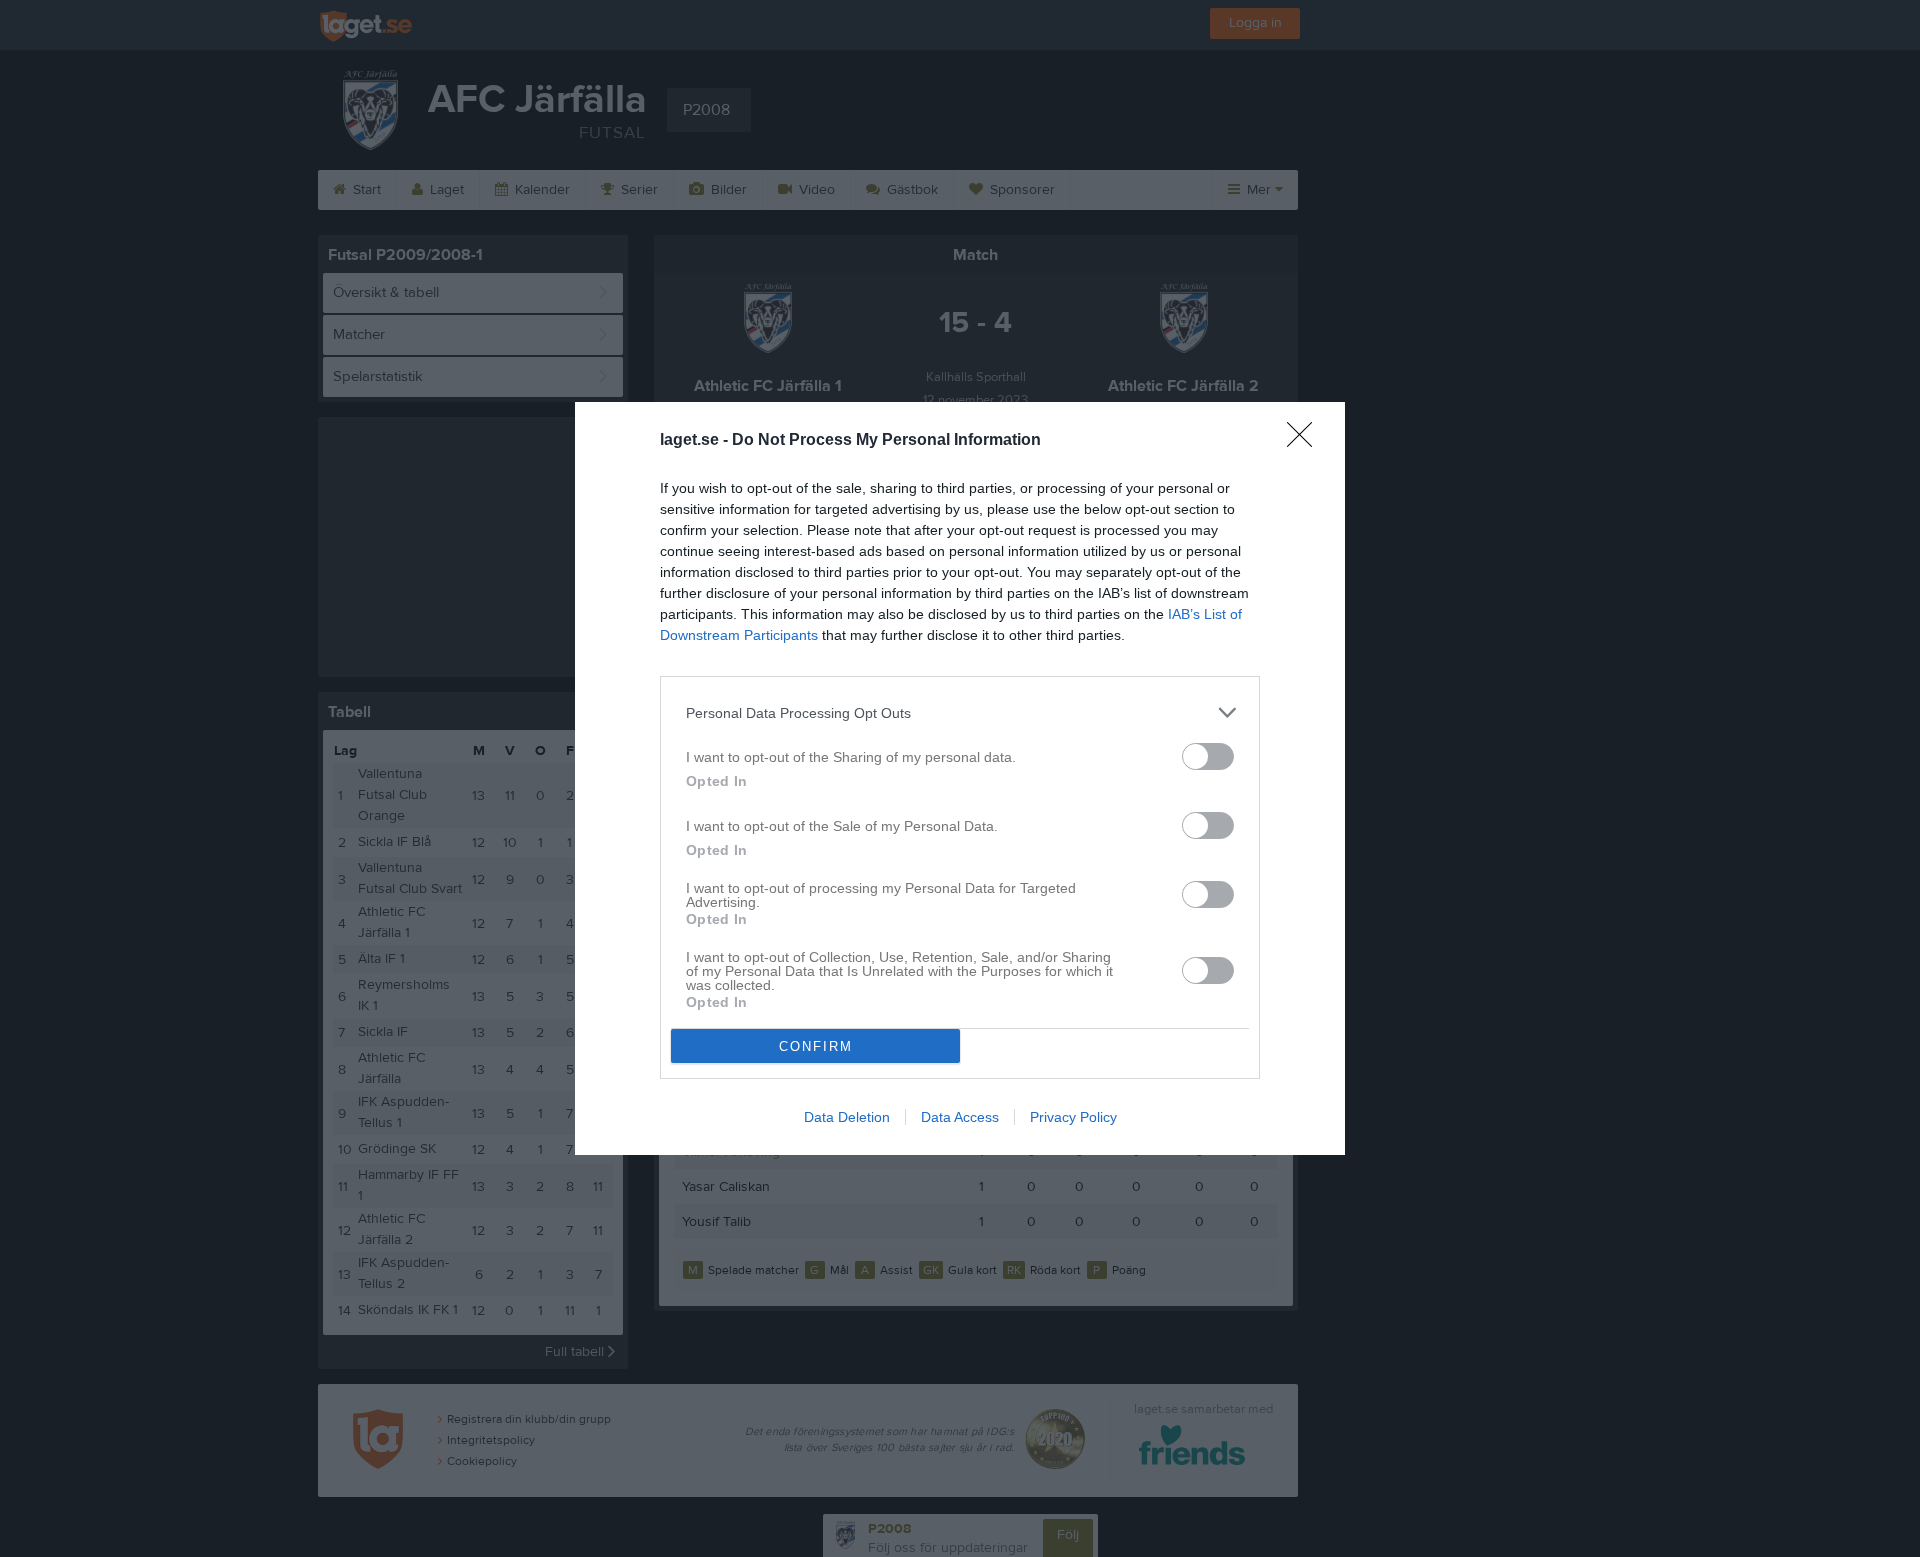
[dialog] (960, 778)
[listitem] (960, 712)
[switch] (1208, 756)
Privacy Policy (1073, 1117)
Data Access (960, 1117)
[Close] (1306, 441)
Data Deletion (847, 1117)
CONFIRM (816, 1046)
